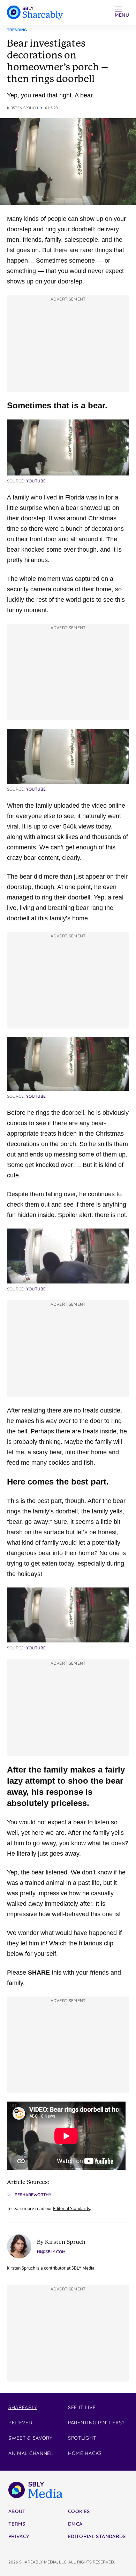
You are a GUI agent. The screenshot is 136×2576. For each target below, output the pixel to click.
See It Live (82, 2407)
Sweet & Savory (31, 2438)
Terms (17, 2524)
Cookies (79, 2511)
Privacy (19, 2536)
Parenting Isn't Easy (96, 2423)
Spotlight (82, 2438)
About (17, 2511)
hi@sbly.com (51, 2252)
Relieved (20, 2423)
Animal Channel (31, 2453)
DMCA (75, 2524)
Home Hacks (85, 2453)
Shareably (23, 2407)
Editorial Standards (71, 2209)
